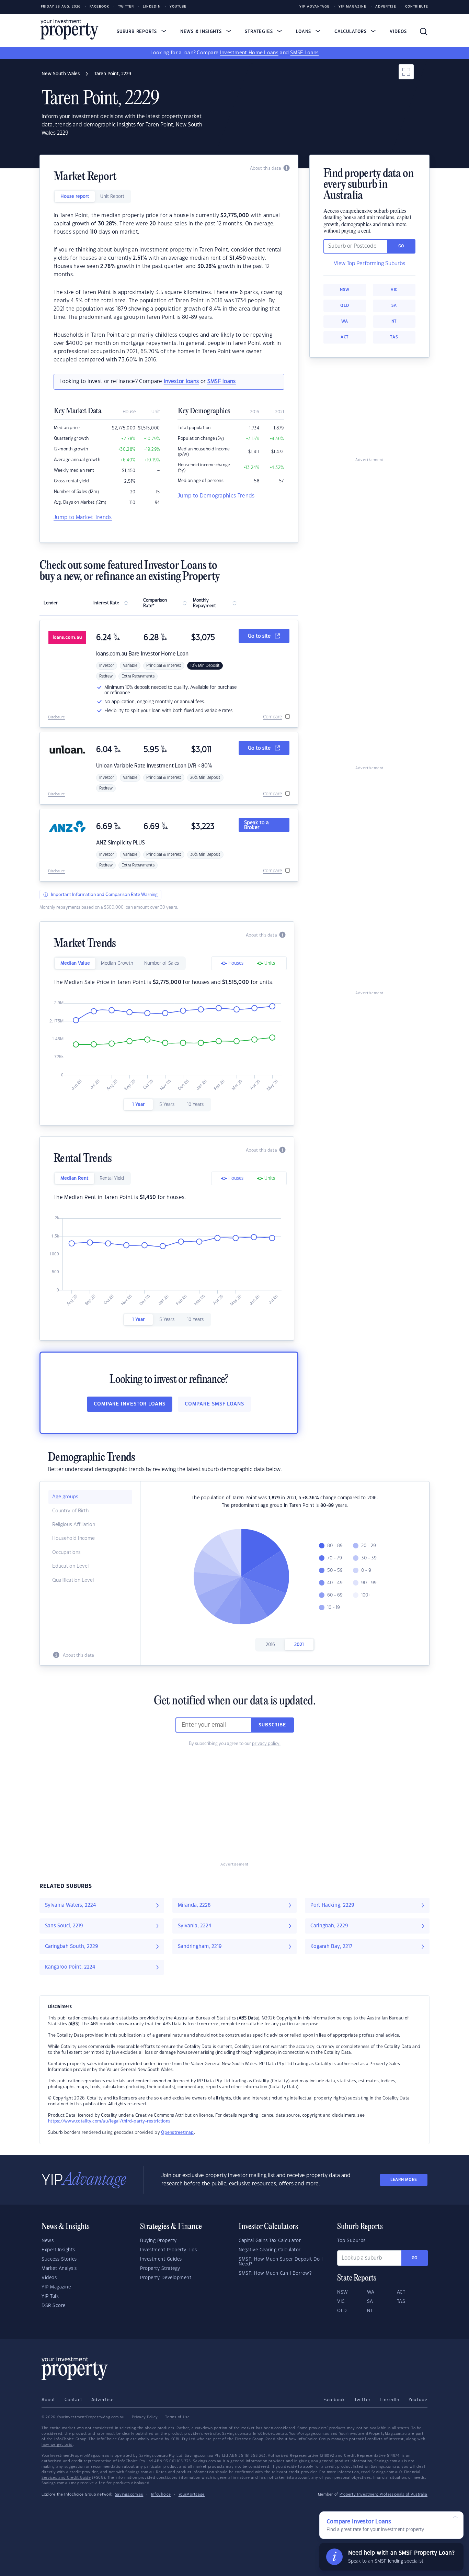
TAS (394, 337)
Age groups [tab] (65, 1497)
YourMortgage (192, 2495)
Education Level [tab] (70, 1566)
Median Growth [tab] (117, 963)
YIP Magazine (352, 7)
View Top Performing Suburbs (369, 264)
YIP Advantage (314, 7)
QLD (345, 306)
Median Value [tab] (75, 963)
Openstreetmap (177, 2132)
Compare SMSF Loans (214, 1404)
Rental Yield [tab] (112, 1178)
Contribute (417, 7)
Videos (398, 32)
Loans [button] (304, 32)
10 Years (195, 1105)
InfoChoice (161, 2495)
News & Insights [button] (202, 32)
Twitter (126, 7)
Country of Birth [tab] (70, 1511)
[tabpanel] (169, 288)
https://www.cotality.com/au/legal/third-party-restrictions (109, 2121)
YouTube (418, 2400)
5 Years (167, 1105)
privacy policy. (266, 1744)
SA (394, 306)
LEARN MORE (404, 2180)
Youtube (178, 7)
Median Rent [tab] (75, 1178)
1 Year (138, 1105)
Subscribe (272, 1725)
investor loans (181, 382)
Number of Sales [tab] (162, 963)
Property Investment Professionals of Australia (384, 2495)
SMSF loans (222, 382)
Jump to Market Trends (83, 518)
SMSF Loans (304, 53)
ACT (345, 337)
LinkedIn (152, 7)
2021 (299, 1645)
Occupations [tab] (66, 1553)
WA (345, 321)
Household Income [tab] (73, 1538)
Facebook (99, 7)
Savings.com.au (129, 2495)
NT (394, 321)
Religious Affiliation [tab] (74, 1525)
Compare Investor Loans (130, 1404)
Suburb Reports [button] (138, 32)
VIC (394, 290)
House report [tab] (75, 197)
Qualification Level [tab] (73, 1580)
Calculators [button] (351, 32)
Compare (272, 717)
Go (415, 2258)
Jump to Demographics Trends (216, 496)
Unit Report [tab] (112, 197)
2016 (270, 1645)
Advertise (386, 7)
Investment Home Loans (249, 53)
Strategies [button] (260, 32)
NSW (345, 290)
